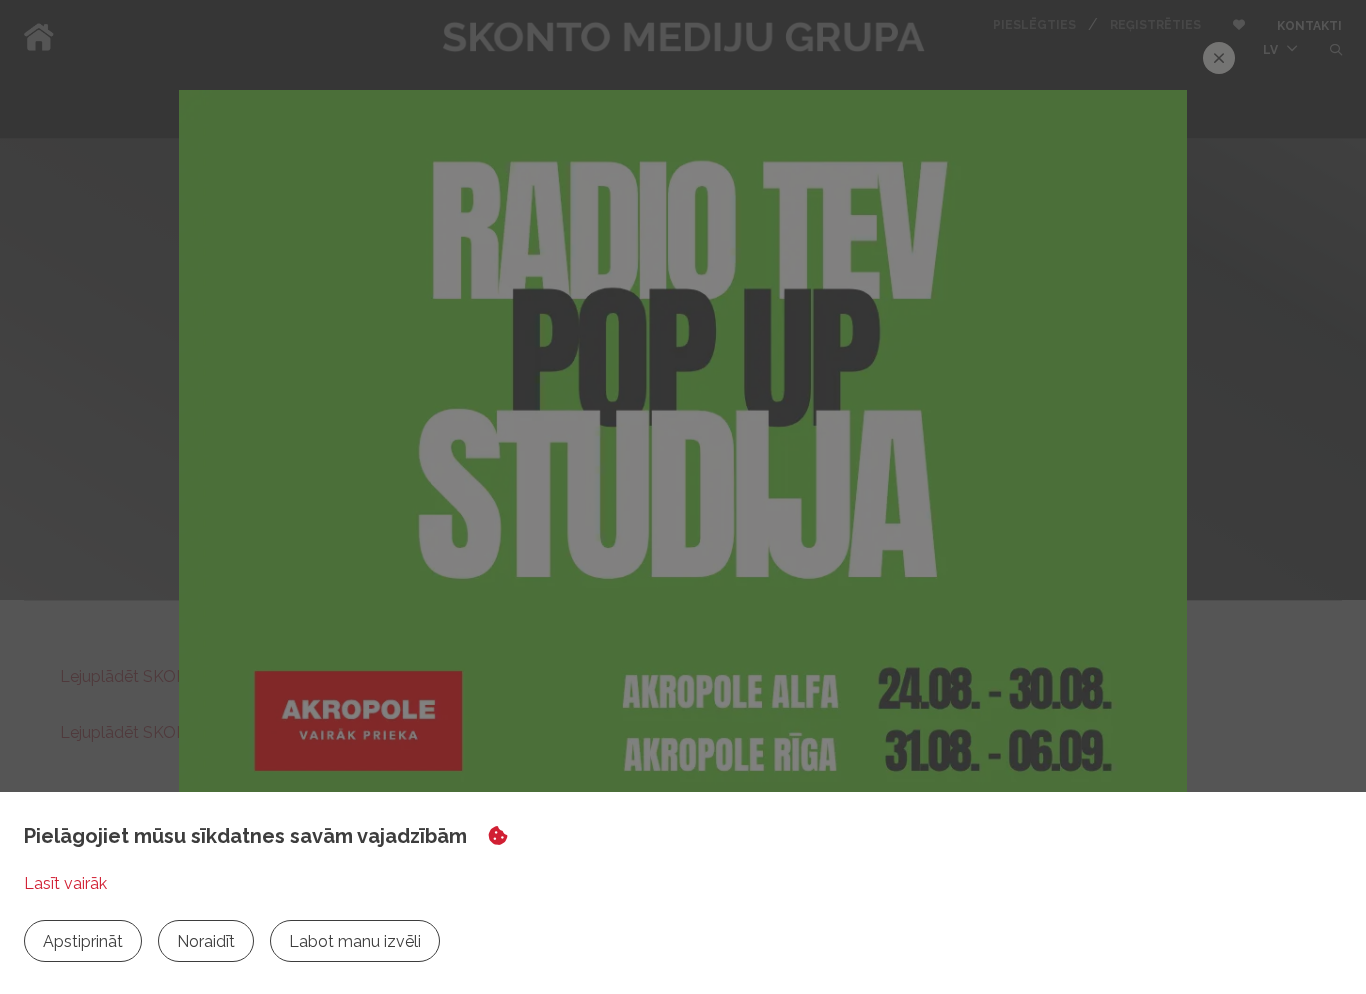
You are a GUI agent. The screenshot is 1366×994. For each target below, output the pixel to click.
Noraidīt (206, 941)
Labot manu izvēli (355, 941)
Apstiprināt (83, 941)
